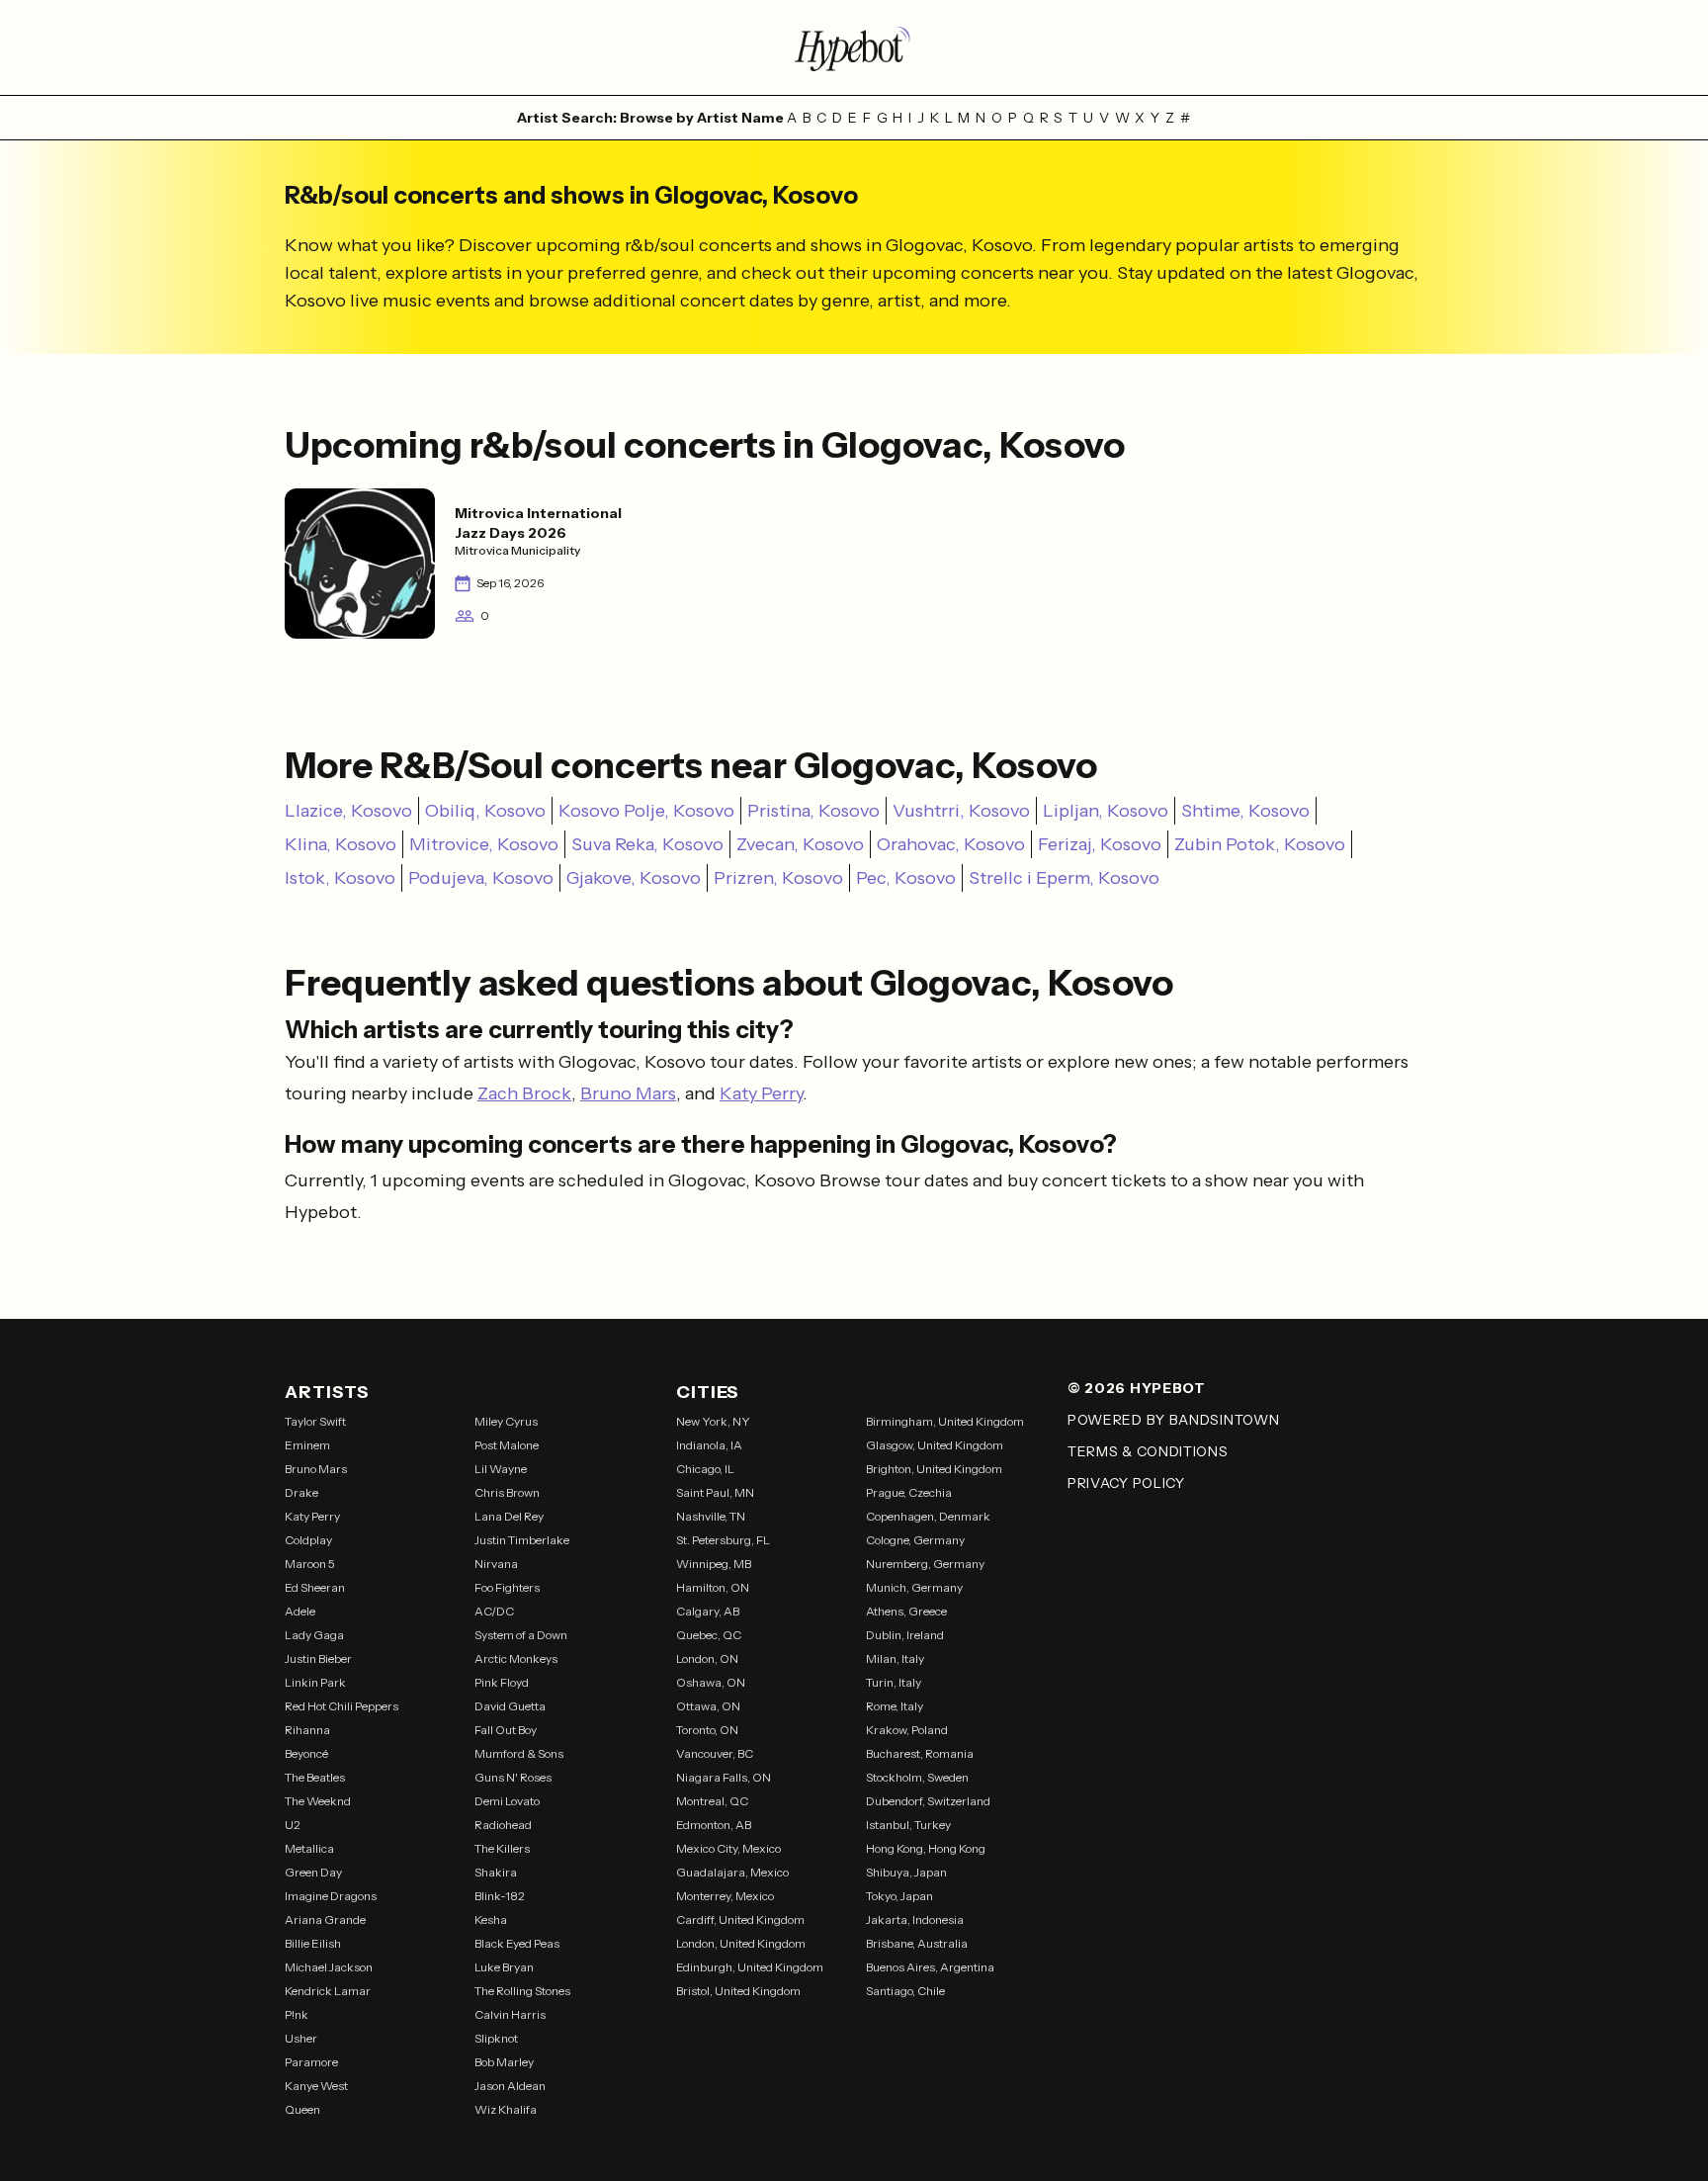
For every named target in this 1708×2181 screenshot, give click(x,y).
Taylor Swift (315, 1421)
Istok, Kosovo (340, 878)
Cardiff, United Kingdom (740, 1919)
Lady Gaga (314, 1635)
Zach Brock (524, 1093)
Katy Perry (761, 1093)
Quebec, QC (709, 1635)
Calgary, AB (708, 1611)
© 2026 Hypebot (1137, 1388)
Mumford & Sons (519, 1753)
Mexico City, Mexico (728, 1848)
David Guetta (510, 1706)
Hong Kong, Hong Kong (926, 1848)
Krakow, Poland (907, 1730)
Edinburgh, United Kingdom (750, 1967)
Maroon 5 (310, 1564)
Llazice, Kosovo (348, 811)
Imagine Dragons (331, 1896)
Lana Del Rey (509, 1516)
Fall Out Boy (506, 1730)
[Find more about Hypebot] (854, 47)
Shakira (496, 1872)
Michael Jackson (329, 1967)
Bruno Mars (628, 1093)
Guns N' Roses (513, 1777)
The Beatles (315, 1777)
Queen (302, 2109)
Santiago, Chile (905, 1991)
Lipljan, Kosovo (1106, 811)
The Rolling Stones (522, 1991)
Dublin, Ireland (905, 1635)
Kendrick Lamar (328, 1991)
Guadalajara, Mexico (732, 1872)
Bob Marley (504, 2062)
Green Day (313, 1872)
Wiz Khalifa (506, 2109)
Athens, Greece (906, 1611)
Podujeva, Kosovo (481, 878)
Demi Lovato (507, 1801)
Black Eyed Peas (517, 1943)
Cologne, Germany (915, 1540)
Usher (301, 2038)
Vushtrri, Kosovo (961, 811)
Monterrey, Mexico (725, 1896)
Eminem (307, 1445)
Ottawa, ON (708, 1706)
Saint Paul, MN (715, 1492)
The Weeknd (318, 1801)
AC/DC (494, 1611)
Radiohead (503, 1825)
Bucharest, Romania (920, 1753)
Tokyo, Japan (899, 1896)
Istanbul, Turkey (908, 1825)
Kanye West (316, 2086)
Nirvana (496, 1564)
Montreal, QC (712, 1801)
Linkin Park (315, 1682)
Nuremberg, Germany (925, 1564)
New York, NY (713, 1421)
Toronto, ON (707, 1730)
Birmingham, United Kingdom (945, 1421)
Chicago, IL (705, 1469)
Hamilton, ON (713, 1587)
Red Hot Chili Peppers (342, 1706)
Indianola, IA (709, 1445)
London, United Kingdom (741, 1943)
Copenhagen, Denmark (928, 1516)
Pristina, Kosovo (813, 811)
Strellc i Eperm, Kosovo (1064, 878)
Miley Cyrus (506, 1421)
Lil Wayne (501, 1469)
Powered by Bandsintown (1173, 1420)
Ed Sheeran (315, 1587)
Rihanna (307, 1730)
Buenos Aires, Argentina (930, 1967)
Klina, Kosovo (341, 844)
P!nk (297, 2014)
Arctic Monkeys (516, 1658)
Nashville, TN (711, 1516)
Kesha (491, 1919)
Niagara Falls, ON (724, 1777)
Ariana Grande (325, 1919)
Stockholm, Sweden (917, 1777)
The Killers (502, 1848)
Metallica (309, 1848)
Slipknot (496, 2038)
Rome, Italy (895, 1706)
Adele (300, 1611)
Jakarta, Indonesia (915, 1919)
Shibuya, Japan (906, 1872)
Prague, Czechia (909, 1492)
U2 (293, 1825)
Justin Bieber (318, 1658)
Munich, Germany (914, 1587)
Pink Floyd (502, 1682)
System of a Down (521, 1635)
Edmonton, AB (714, 1825)
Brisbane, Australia (917, 1943)
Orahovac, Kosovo (951, 844)
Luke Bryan (504, 1967)
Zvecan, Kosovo (800, 844)
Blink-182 (500, 1896)
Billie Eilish (313, 1943)
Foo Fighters (507, 1587)
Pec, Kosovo (906, 878)
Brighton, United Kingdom (934, 1469)
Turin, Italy (894, 1682)
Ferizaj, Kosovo (1100, 844)
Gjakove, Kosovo (634, 878)
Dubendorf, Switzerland (928, 1801)
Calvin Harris (510, 2014)
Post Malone (507, 1445)
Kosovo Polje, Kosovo (646, 811)
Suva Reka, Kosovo (647, 844)
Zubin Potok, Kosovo (1260, 844)
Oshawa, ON (711, 1682)
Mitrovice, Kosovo (484, 844)
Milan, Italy (895, 1658)
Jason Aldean (510, 2086)
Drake (301, 1492)
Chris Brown (507, 1492)
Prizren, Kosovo (778, 878)
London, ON (707, 1658)
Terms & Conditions (1148, 1451)
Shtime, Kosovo (1245, 811)
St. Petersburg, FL (723, 1540)
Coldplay (308, 1540)
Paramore (311, 2062)
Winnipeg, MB (714, 1564)
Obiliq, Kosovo (485, 811)
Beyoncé (306, 1753)
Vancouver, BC (715, 1753)
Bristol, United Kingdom (738, 1991)
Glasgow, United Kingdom (935, 1445)
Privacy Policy (1126, 1483)
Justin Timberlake (522, 1540)
